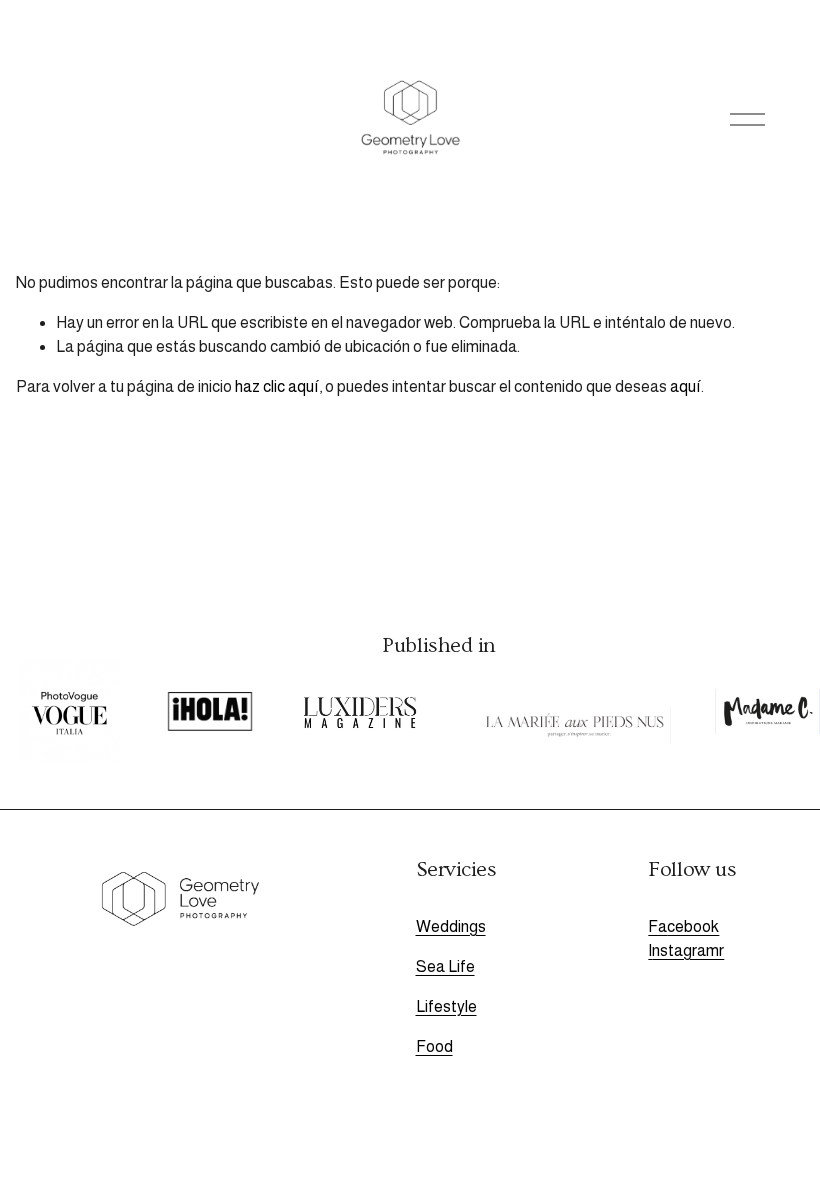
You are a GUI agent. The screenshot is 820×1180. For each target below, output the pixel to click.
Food (434, 1046)
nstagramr (688, 950)
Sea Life (445, 966)
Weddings (451, 926)
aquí (685, 386)
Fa (657, 926)
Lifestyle (446, 1006)
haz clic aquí (277, 386)
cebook (693, 926)
